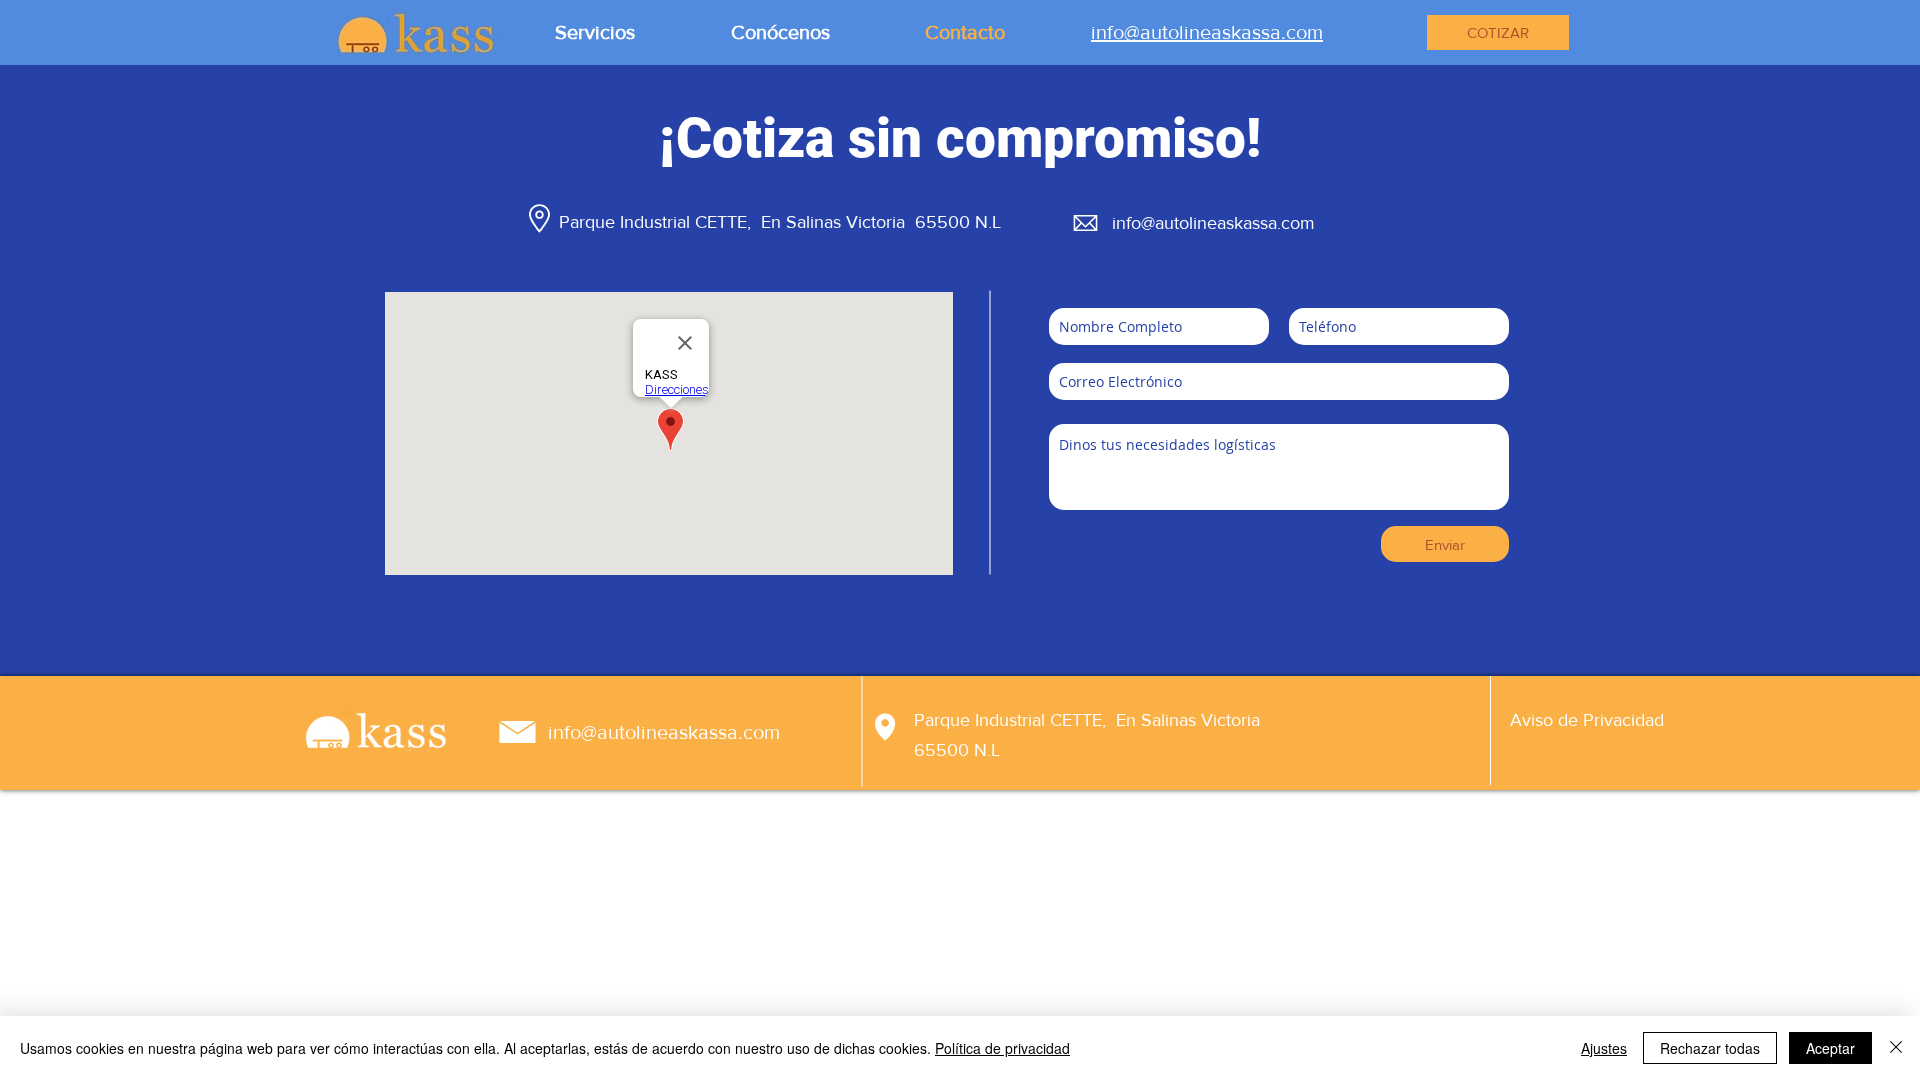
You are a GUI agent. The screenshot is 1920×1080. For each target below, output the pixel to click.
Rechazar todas (1710, 1048)
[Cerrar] (1896, 1048)
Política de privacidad (1002, 1048)
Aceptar (1830, 1048)
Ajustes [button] (1604, 1048)
